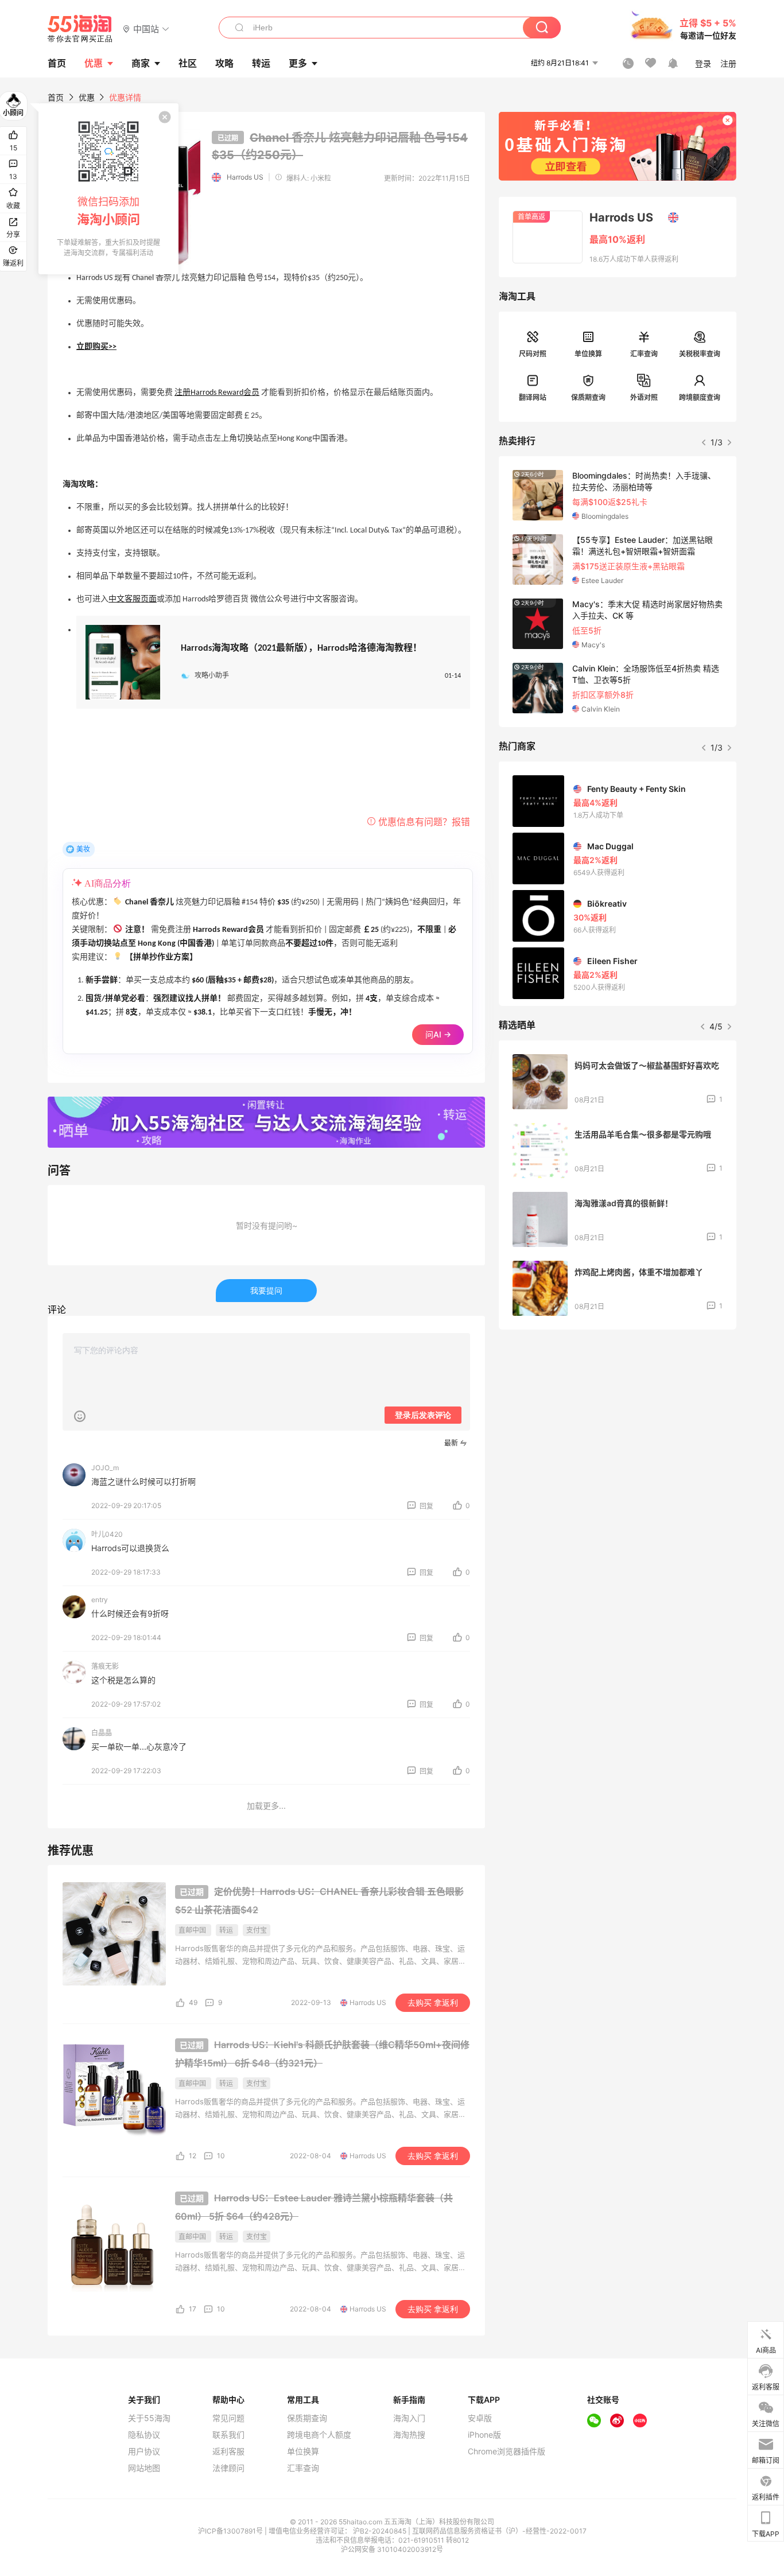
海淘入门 (409, 2418)
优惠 (94, 63)
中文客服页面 (133, 599)
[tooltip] (108, 189)
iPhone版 (484, 2435)
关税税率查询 (700, 354)
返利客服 (228, 2451)
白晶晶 (102, 1733)
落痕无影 (105, 1666)
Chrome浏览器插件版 (507, 2451)
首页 (56, 97)
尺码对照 (533, 354)
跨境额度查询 (700, 397)
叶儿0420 (107, 1534)
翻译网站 (533, 397)
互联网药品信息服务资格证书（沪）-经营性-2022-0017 (499, 2531)
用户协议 (144, 2451)
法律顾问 (228, 2468)
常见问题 (228, 2418)
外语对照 (644, 397)
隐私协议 (144, 2435)
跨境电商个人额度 (319, 2435)
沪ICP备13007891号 (231, 2531)
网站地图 (144, 2468)
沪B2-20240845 (381, 2531)
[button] (146, 28)
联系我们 (228, 2435)
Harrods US (245, 177)
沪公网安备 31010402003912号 (392, 2549)
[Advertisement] (618, 1424)
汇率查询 (644, 354)
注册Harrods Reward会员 (217, 393)
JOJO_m (105, 1468)
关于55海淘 (149, 2418)
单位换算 (588, 354)
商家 (141, 63)
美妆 (83, 849)
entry (100, 1600)
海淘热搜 (409, 2435)
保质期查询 (588, 397)
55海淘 (80, 29)
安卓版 (480, 2418)
